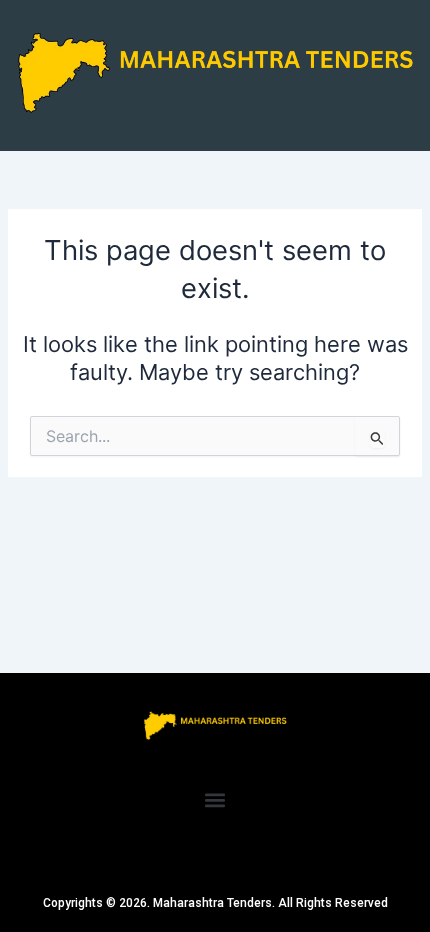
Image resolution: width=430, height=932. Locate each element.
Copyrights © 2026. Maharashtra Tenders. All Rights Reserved (215, 903)
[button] (215, 799)
